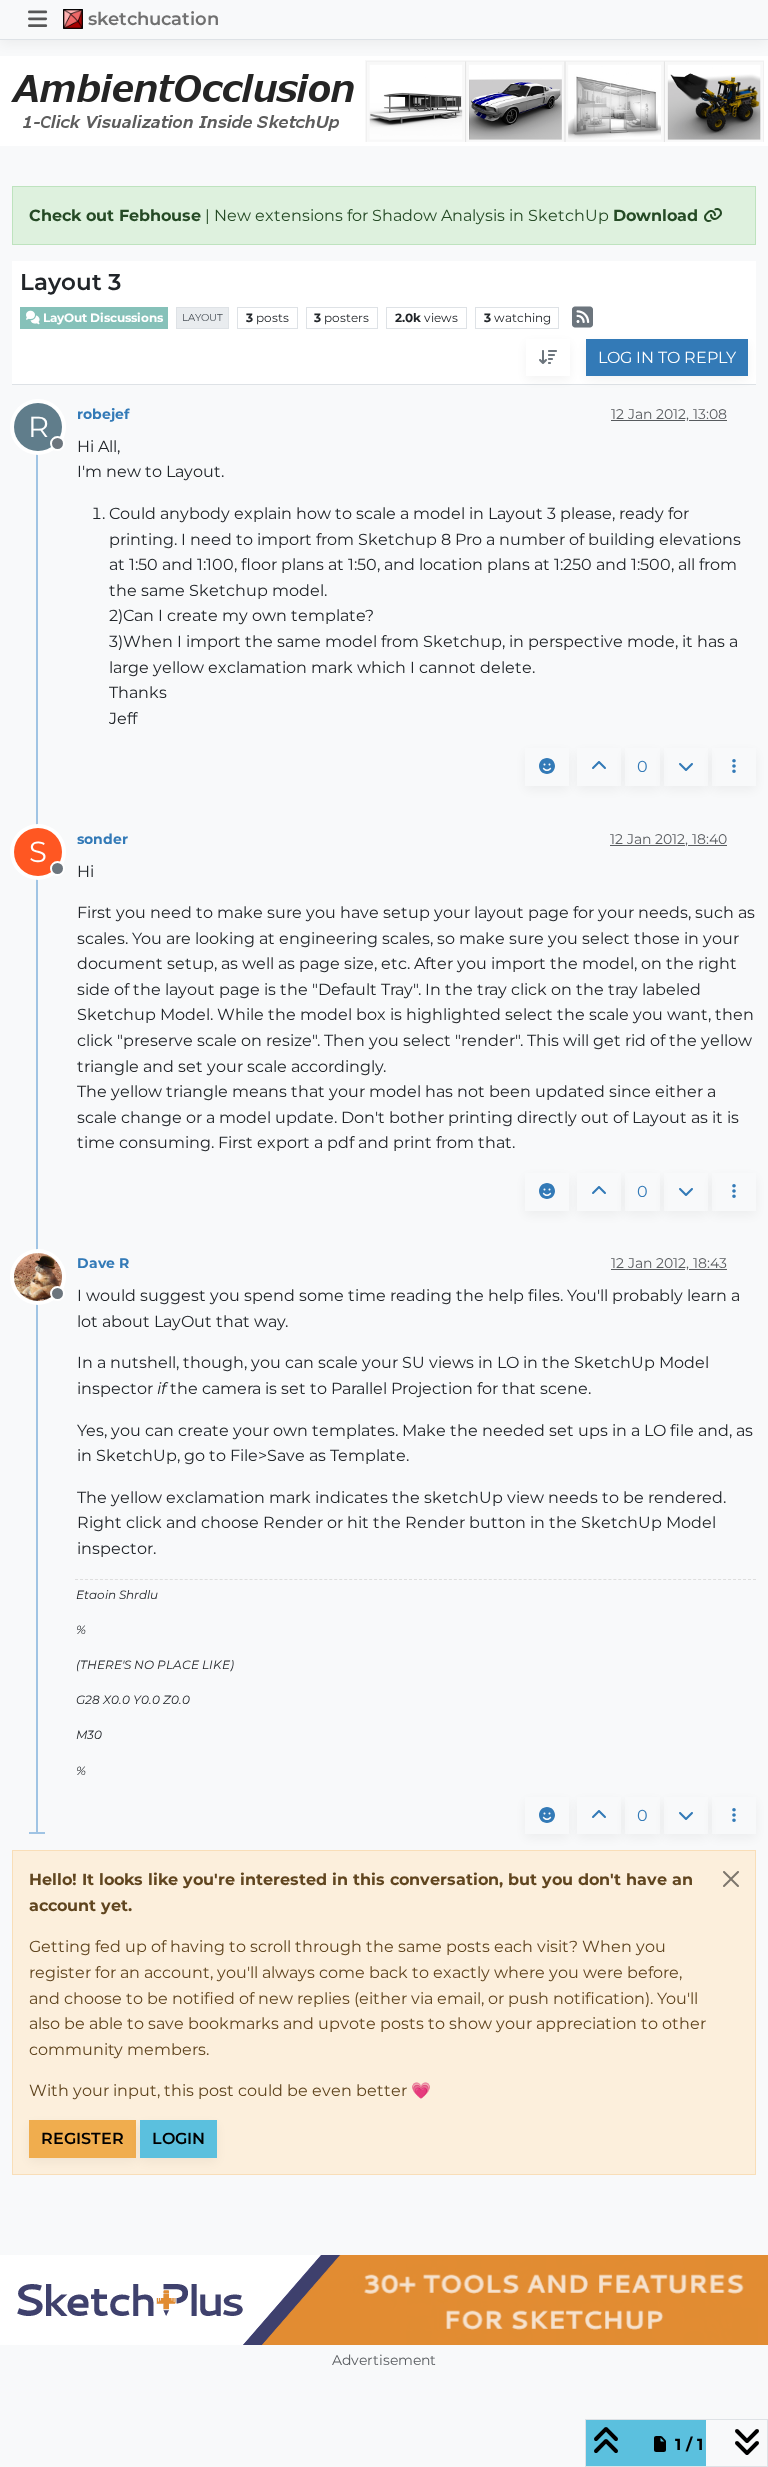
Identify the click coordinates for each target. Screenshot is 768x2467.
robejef (103, 414)
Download (658, 215)
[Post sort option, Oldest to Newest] (548, 358)
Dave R (103, 1263)
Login (178, 2138)
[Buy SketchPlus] (384, 2300)
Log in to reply (667, 357)
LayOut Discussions (101, 317)
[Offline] (45, 1275)
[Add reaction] (547, 767)
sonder (102, 839)
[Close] (731, 1879)
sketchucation (153, 18)
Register (82, 2138)
